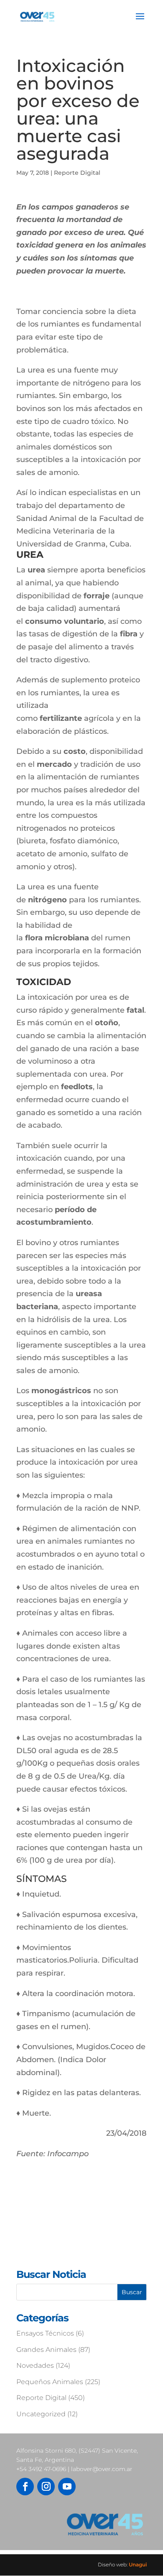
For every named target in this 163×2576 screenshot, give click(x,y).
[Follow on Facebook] (25, 2487)
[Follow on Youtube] (67, 2487)
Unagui (138, 2565)
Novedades (35, 2365)
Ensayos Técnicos (45, 2333)
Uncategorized (41, 2414)
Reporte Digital (77, 173)
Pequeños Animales (50, 2382)
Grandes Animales (46, 2350)
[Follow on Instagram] (46, 2487)
